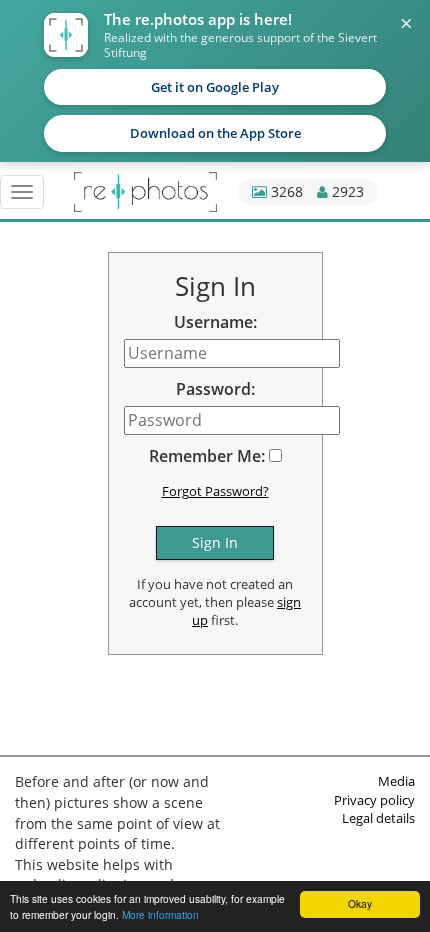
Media (396, 781)
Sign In (215, 542)
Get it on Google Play (215, 87)
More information (160, 914)
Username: (215, 322)
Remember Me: (207, 456)
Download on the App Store (215, 133)
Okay (360, 903)
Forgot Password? (215, 491)
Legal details (378, 818)
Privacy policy (374, 800)
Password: (215, 389)
